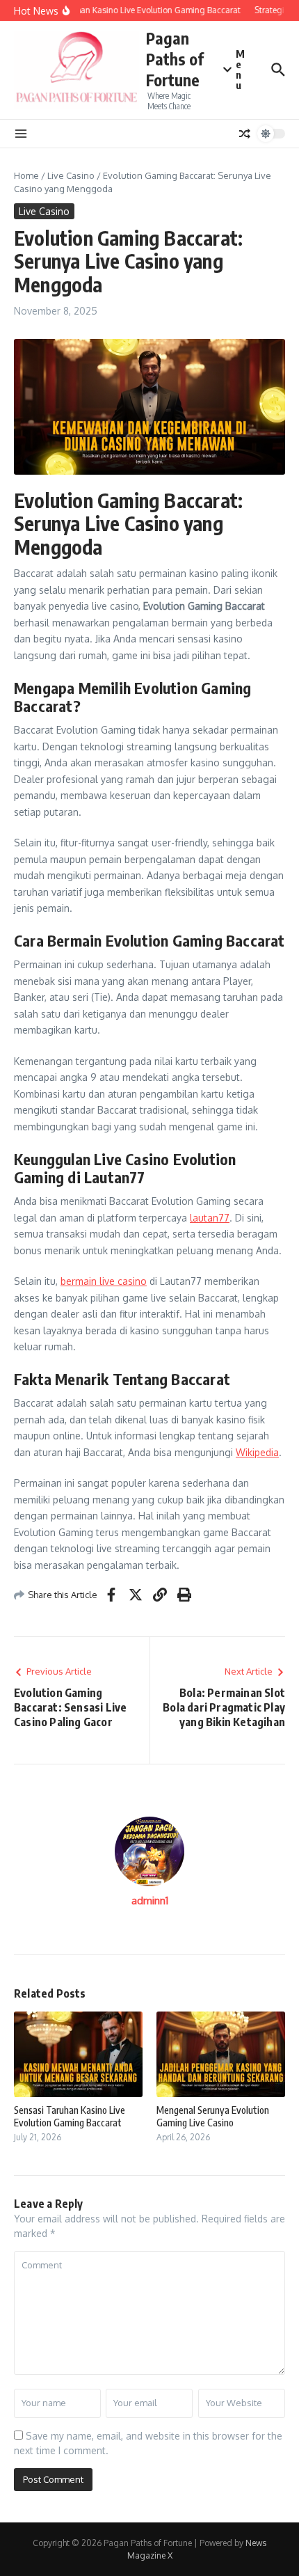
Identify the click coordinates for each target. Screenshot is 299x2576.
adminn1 (150, 1901)
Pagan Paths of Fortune (175, 59)
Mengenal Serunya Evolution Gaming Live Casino (213, 2116)
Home (26, 175)
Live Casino (71, 175)
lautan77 (210, 1218)
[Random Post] (245, 134)
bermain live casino (104, 1281)
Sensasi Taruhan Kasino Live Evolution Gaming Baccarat (70, 2116)
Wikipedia (257, 1452)
